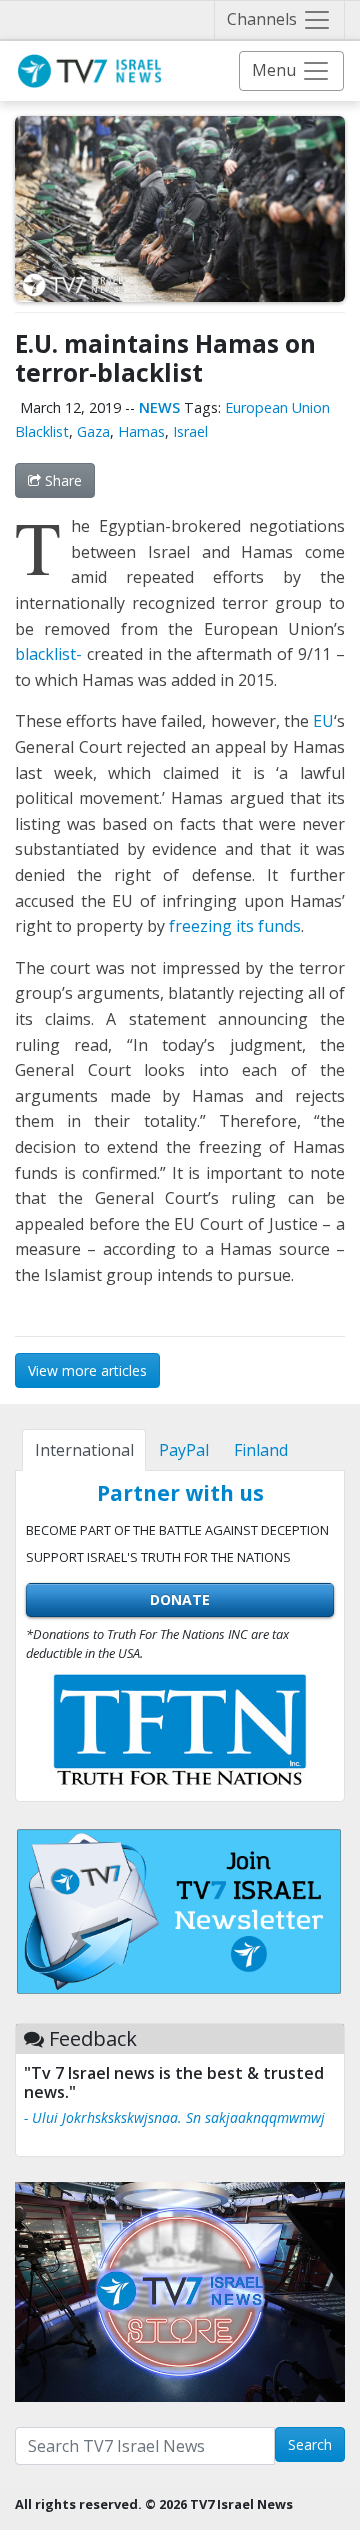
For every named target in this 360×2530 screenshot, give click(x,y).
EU (323, 721)
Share (61, 480)
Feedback (93, 2038)
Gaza (93, 431)
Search (310, 2444)
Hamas (141, 431)
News (159, 407)
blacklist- (48, 654)
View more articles (87, 1370)
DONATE (180, 1599)
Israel (190, 431)
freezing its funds (235, 926)
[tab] (84, 1450)
